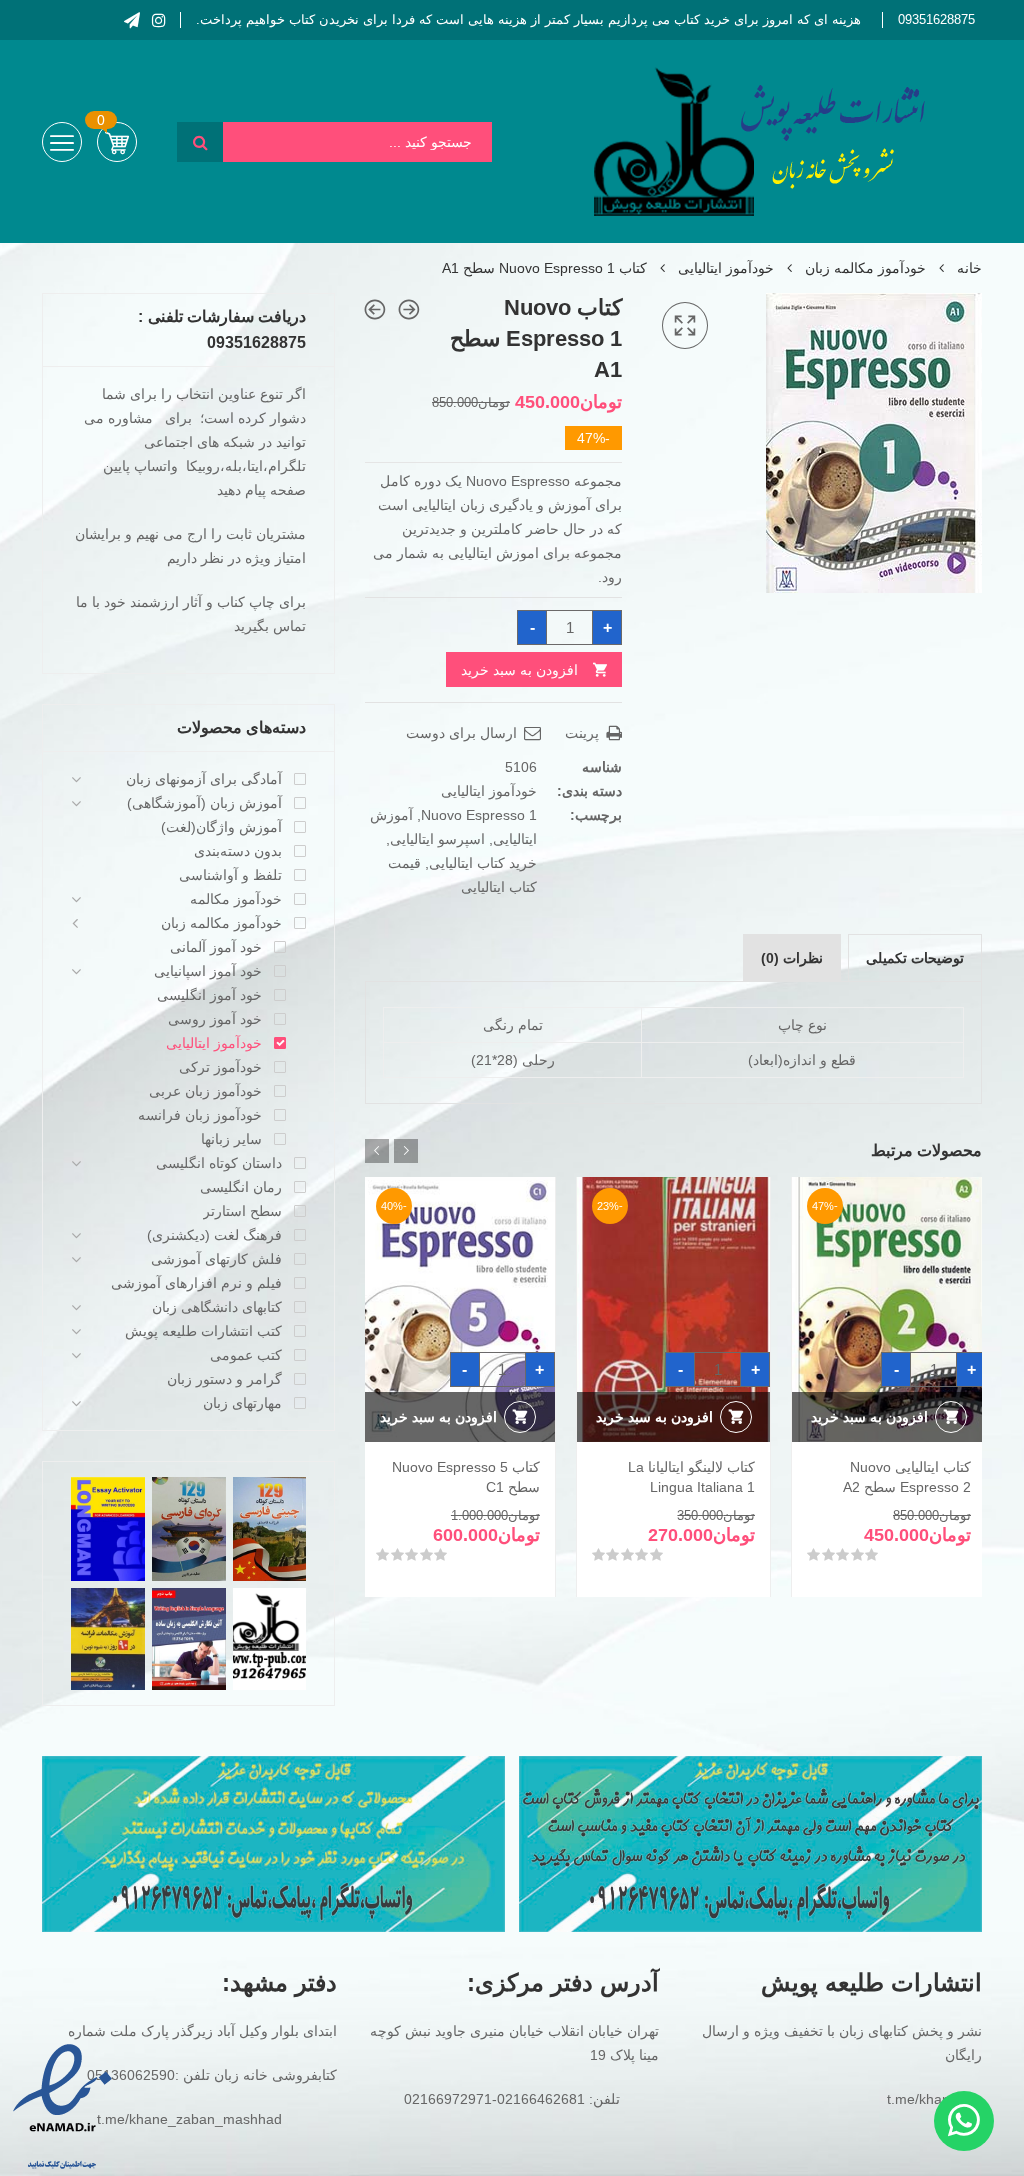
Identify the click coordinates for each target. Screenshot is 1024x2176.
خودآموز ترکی (220, 1067)
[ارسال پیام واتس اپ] (964, 2121)
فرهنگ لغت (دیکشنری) (214, 1235)
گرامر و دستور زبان (224, 1379)
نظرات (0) (792, 958)
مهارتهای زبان (242, 1403)
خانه (969, 268)
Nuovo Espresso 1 (479, 815)
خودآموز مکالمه (236, 899)
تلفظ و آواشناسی (230, 875)
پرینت (584, 733)
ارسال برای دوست (463, 733)
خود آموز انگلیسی (209, 995)
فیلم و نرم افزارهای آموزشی (196, 1283)
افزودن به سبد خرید (519, 670)
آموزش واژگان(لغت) (221, 827)
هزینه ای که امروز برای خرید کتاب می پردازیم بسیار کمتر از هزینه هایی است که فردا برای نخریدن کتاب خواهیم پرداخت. (528, 19)
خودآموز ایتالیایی (726, 268)
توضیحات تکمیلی (915, 958)
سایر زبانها (231, 1139)
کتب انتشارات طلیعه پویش (203, 1331)
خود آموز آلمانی (216, 947)
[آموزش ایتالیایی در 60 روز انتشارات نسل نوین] (409, 309)
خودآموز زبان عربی (205, 1091)
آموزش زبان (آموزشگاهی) (204, 803)
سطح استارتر (242, 1211)
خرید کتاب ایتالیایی (483, 863)
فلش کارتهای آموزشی (216, 1259)
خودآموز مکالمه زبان (865, 268)
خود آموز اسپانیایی (208, 971)
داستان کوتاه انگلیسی (219, 1163)
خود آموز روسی (215, 1019)
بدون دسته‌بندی (238, 851)
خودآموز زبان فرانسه (200, 1115)
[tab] (915, 958)
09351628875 (936, 19)
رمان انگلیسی (241, 1187)
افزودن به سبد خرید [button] (869, 1417)
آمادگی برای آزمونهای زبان (204, 779)
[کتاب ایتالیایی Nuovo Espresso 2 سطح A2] (375, 309)
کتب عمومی (246, 1355)
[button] (685, 326)
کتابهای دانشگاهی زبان (217, 1307)
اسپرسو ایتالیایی (437, 839)
